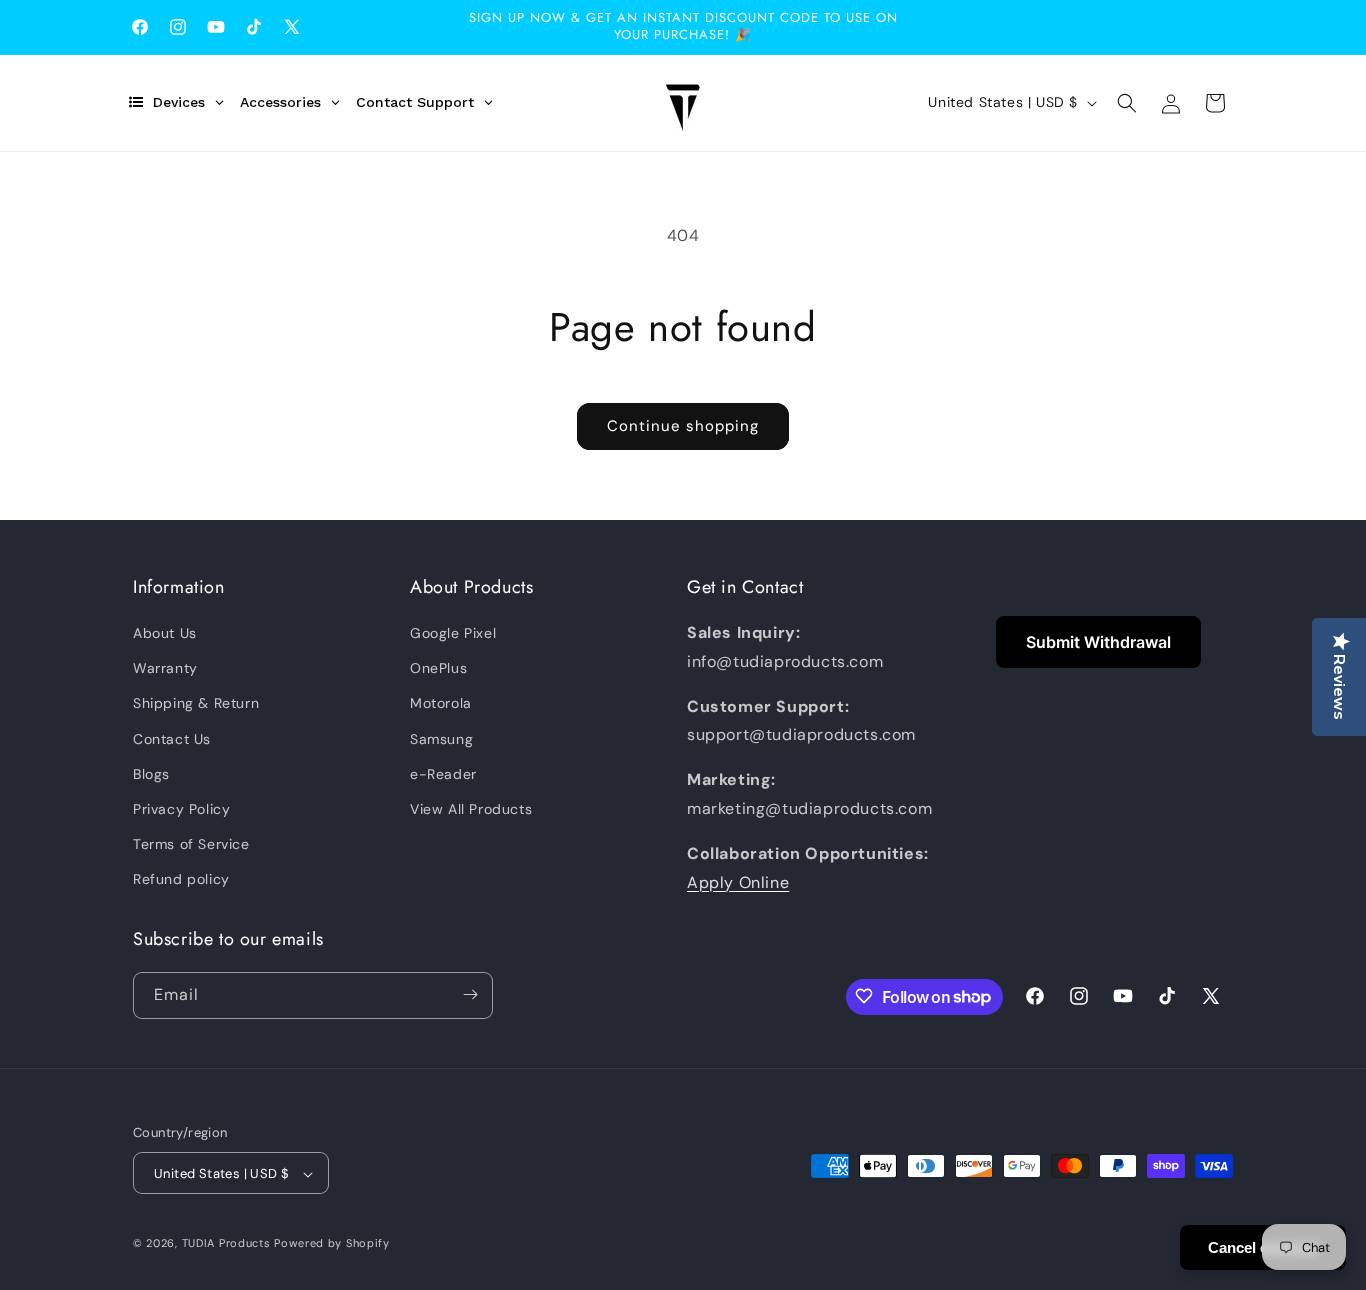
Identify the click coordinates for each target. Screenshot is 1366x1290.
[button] (1127, 103)
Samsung (441, 739)
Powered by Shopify (332, 1244)
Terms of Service (191, 844)
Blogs (151, 774)
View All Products (471, 809)
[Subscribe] (470, 994)
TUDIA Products (226, 1244)
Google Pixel (453, 633)
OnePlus (438, 668)
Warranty (165, 668)
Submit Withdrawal (1098, 642)
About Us (165, 633)
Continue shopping (683, 426)
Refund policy (181, 880)
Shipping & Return (196, 704)
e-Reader (443, 774)
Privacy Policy (181, 809)
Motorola (441, 704)
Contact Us (172, 739)
